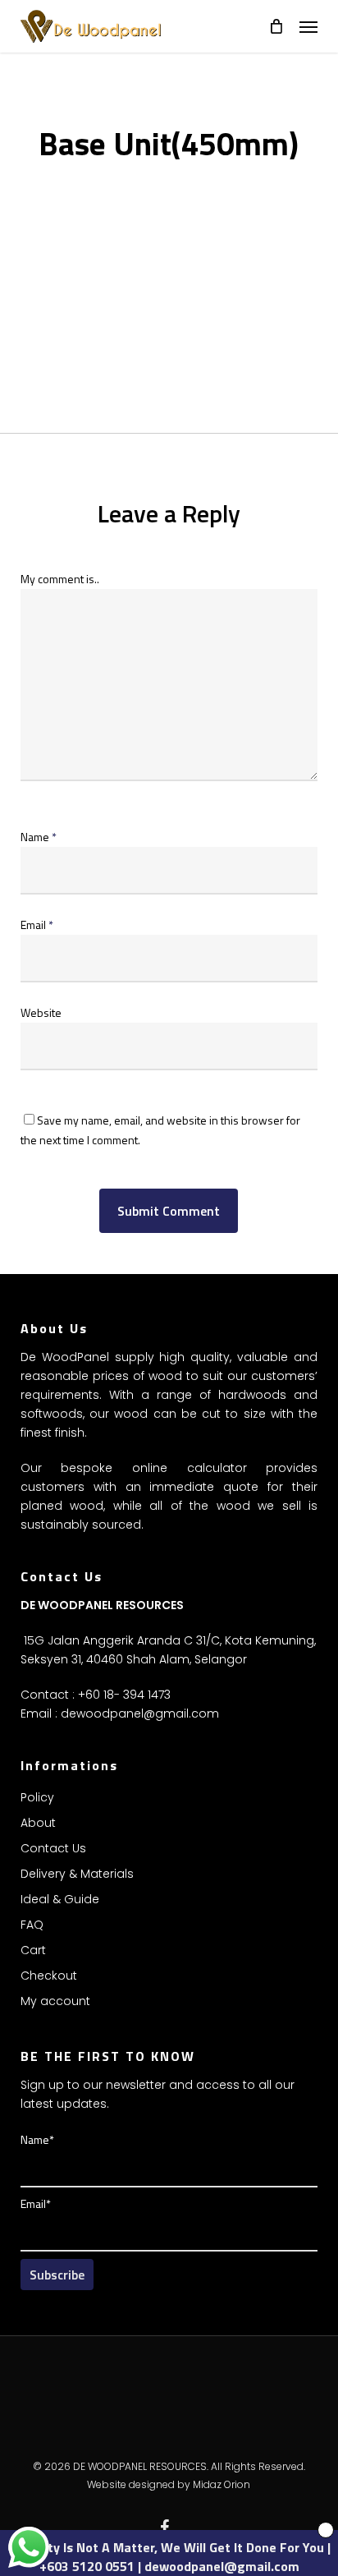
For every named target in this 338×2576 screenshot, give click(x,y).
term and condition (203, 1339)
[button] (308, 26)
